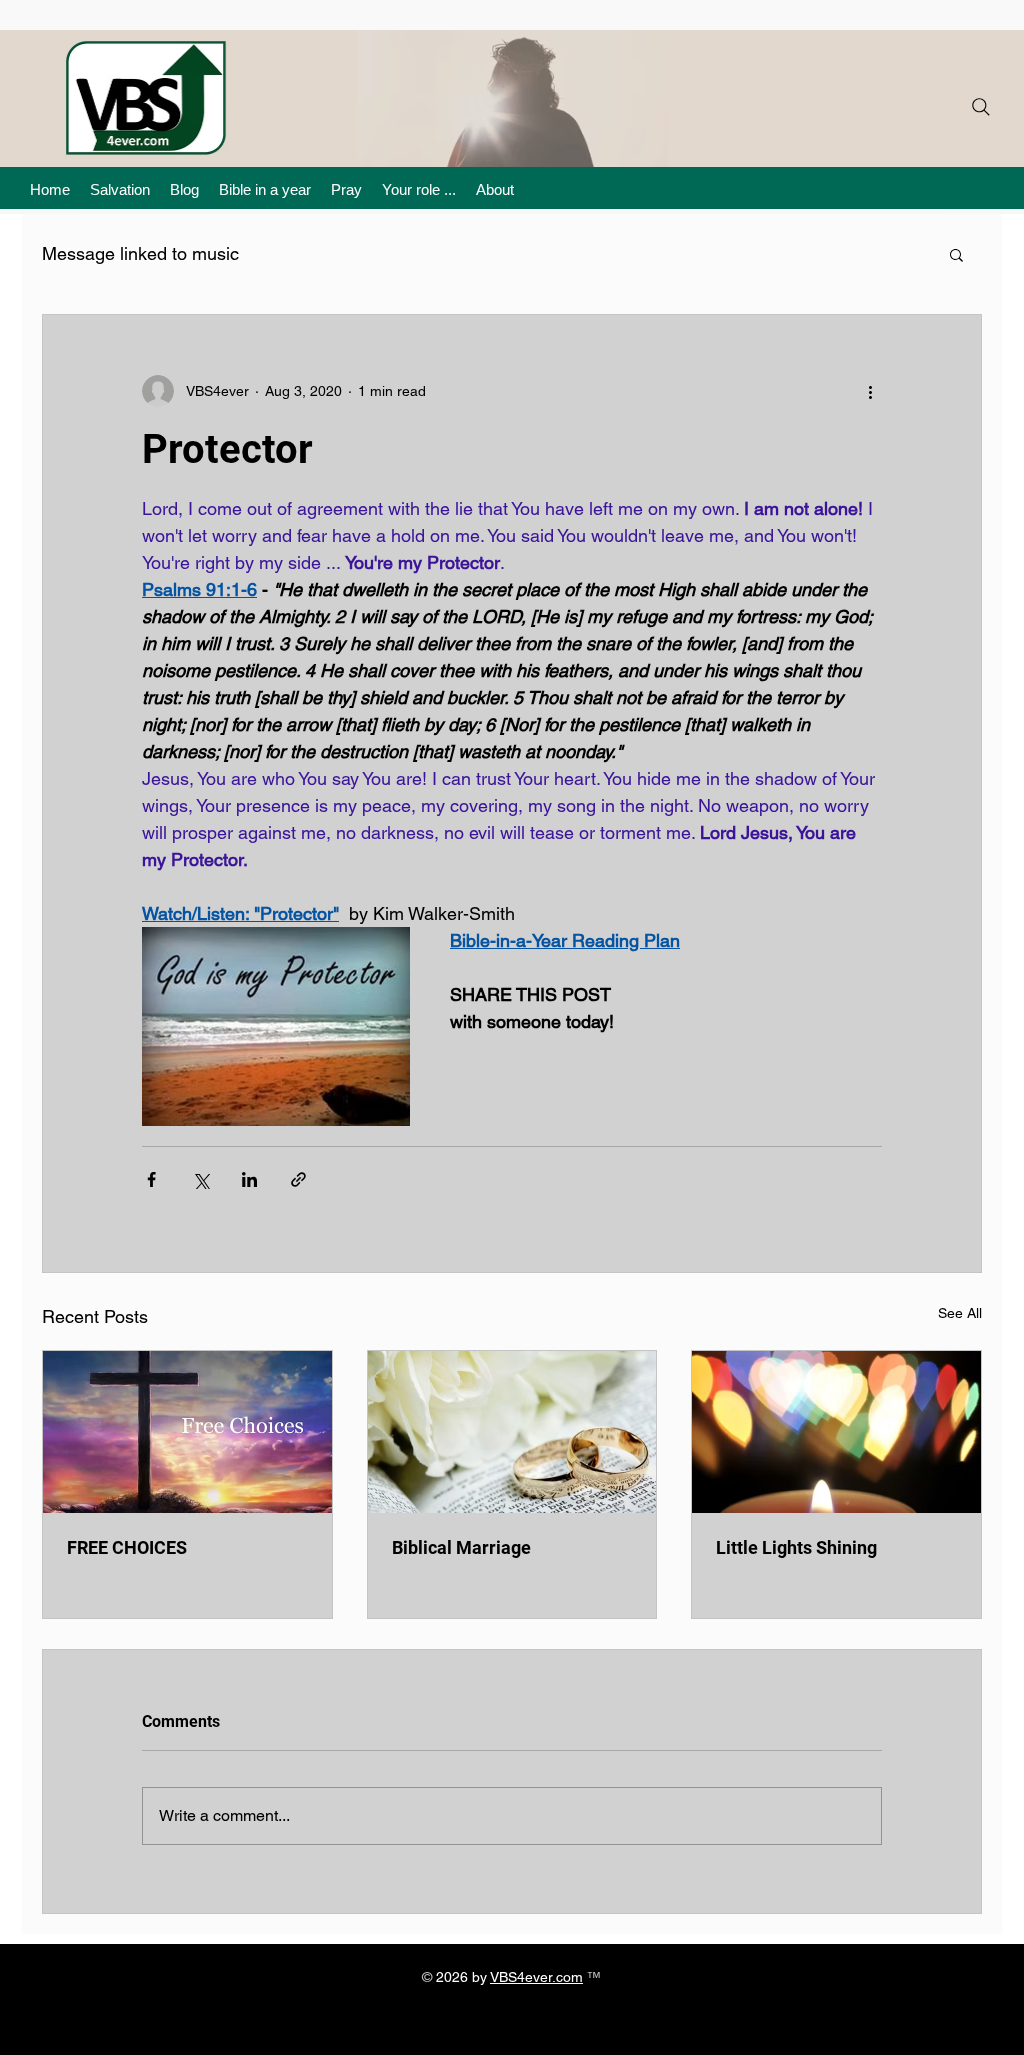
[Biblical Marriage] (512, 1432)
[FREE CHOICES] (187, 1432)
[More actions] (870, 391)
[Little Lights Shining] (836, 1432)
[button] (956, 254)
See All (960, 1313)
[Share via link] (298, 1179)
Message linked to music (140, 253)
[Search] (981, 107)
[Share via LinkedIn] (249, 1179)
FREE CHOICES (127, 1547)
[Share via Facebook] (151, 1179)
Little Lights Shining (796, 1547)
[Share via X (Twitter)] (200, 1179)
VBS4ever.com (536, 1977)
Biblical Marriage (461, 1547)
